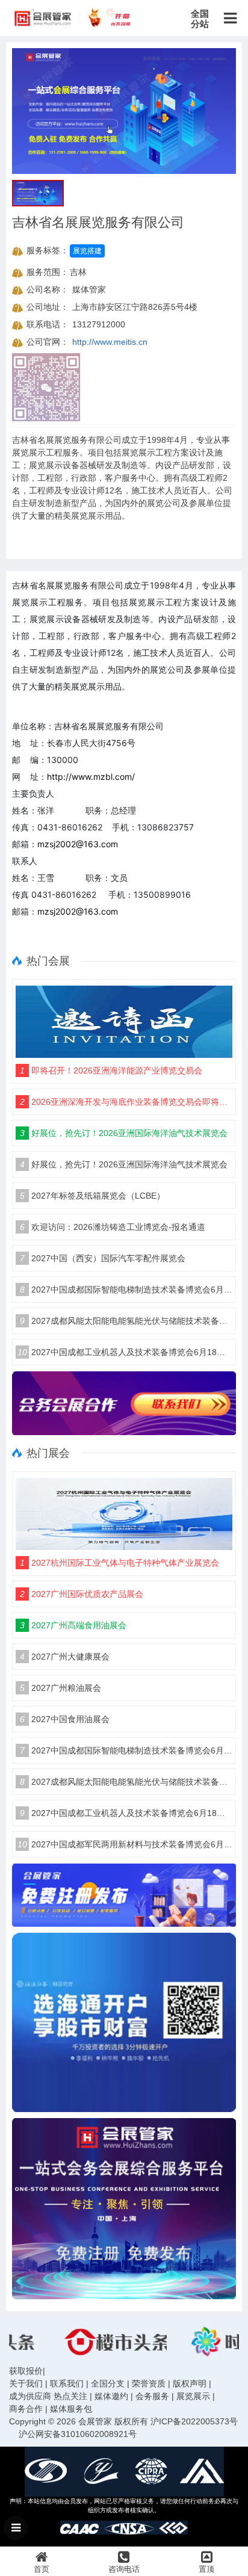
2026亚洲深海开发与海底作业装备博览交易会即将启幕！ (126, 1102)
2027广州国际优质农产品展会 (82, 1594)
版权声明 (190, 2383)
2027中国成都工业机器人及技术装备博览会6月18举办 (125, 1352)
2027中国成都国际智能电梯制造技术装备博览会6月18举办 (126, 1290)
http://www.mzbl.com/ (91, 777)
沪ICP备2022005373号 (194, 2421)
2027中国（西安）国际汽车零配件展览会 (103, 1258)
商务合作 (26, 2409)
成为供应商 (30, 2396)
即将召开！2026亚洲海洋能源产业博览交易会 (111, 1070)
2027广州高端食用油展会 (73, 1625)
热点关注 (70, 2396)
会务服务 (152, 2396)
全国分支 (108, 2383)
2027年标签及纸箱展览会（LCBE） (92, 1196)
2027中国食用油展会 (65, 1719)
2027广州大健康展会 (65, 1657)
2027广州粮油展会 (60, 1688)
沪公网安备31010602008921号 (78, 2434)
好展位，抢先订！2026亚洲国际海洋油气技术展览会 (124, 1133)
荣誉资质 (149, 2383)
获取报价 (26, 2371)
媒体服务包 (71, 2409)
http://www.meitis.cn (110, 342)
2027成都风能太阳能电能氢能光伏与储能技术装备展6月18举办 (126, 1321)
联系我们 (67, 2383)
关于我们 (26, 2383)
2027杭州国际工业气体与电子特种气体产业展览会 (119, 1563)
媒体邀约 (111, 2396)
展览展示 (193, 2396)
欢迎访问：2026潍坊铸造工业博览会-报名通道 (113, 1227)
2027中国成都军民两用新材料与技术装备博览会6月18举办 (125, 1844)
